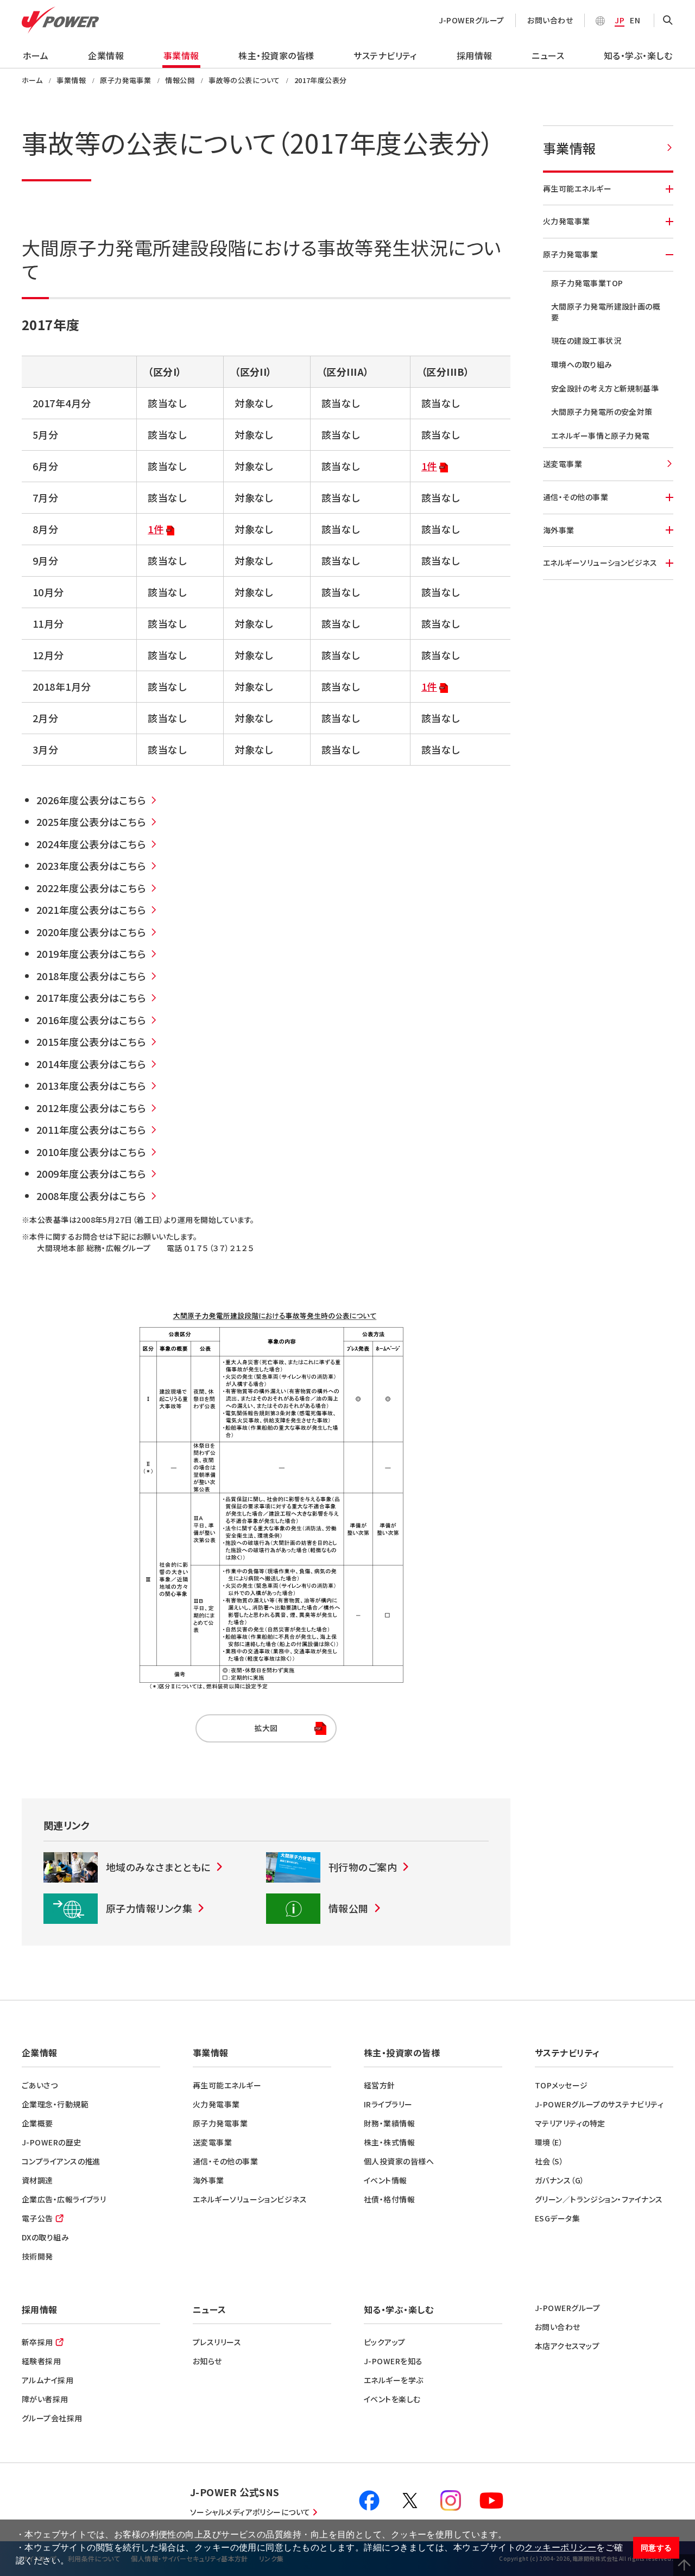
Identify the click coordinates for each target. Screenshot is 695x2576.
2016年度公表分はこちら (91, 1020)
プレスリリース (217, 2342)
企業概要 (37, 2123)
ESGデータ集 (557, 2218)
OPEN (668, 21)
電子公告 (37, 2218)
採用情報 (475, 55)
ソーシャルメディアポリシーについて (250, 2512)
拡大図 (237, 1728)
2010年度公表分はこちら (91, 1152)
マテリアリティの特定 (570, 2123)
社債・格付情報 (389, 2199)
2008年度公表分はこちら (91, 1196)
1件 (429, 466)
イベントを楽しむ (392, 2399)
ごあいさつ (40, 2085)
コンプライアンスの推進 (61, 2161)
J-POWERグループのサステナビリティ (599, 2104)
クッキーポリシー (560, 2547)
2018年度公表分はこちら (91, 976)
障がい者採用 (45, 2399)
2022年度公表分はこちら (91, 888)
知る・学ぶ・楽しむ (638, 55)
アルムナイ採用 (48, 2380)
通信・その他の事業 (576, 497)
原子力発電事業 (570, 254)
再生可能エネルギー (577, 188)
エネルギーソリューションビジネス (600, 563)
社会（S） (549, 2161)
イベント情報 (386, 2180)
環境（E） (549, 2142)
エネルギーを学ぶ (394, 2380)
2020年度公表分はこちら (91, 932)
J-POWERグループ (472, 20)
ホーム (36, 55)
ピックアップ (385, 2342)
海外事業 (559, 530)
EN (635, 20)
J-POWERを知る (393, 2361)
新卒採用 (37, 2342)
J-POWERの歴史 (52, 2142)
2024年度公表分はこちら (91, 844)
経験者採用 (41, 2361)
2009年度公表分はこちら (91, 1173)
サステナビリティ (385, 55)
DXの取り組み (45, 2237)
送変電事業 (563, 464)
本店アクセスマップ (567, 2346)
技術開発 (37, 2256)
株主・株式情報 (389, 2142)
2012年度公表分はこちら (91, 1108)
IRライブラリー (388, 2104)
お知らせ (207, 2361)
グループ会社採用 (52, 2418)
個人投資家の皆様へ (399, 2161)
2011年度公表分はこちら (91, 1129)
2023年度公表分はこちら (91, 866)
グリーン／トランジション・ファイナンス (599, 2199)
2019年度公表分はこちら (91, 954)
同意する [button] (656, 2548)
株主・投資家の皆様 (276, 55)
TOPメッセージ (561, 2085)
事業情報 (181, 55)
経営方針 (380, 2085)
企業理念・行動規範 (55, 2104)
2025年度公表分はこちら (91, 822)
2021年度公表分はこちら (91, 910)
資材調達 (37, 2180)
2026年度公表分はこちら (91, 800)
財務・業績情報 (389, 2123)
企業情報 (106, 55)
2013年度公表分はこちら (91, 1085)
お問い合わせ (550, 20)
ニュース (548, 55)
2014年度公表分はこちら (91, 1064)
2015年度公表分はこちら (91, 1041)
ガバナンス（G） (560, 2180)
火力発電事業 (567, 221)
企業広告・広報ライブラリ (64, 2199)
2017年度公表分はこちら (91, 997)
